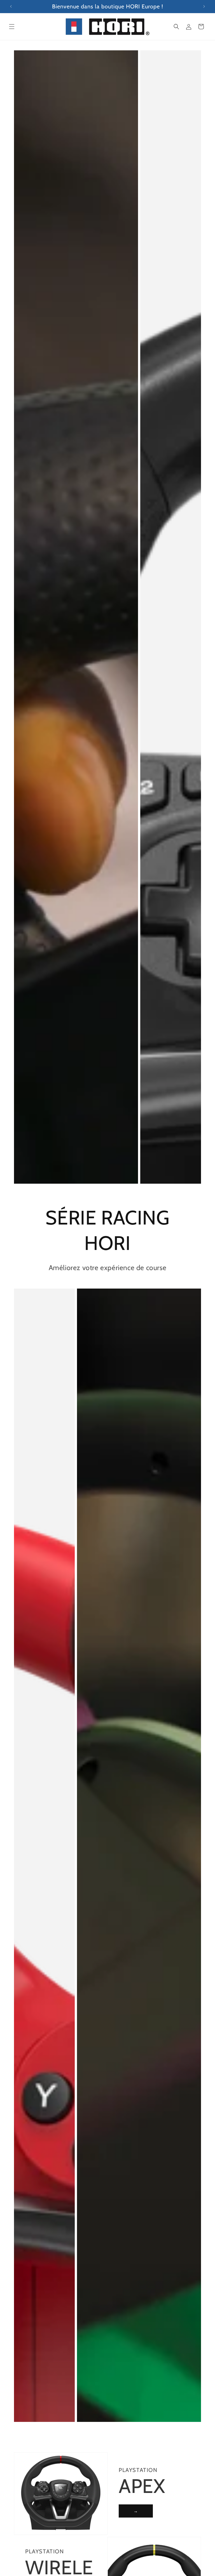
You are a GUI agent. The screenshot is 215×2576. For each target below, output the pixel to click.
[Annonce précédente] (11, 6)
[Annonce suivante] (204, 6)
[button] (12, 27)
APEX (142, 2486)
